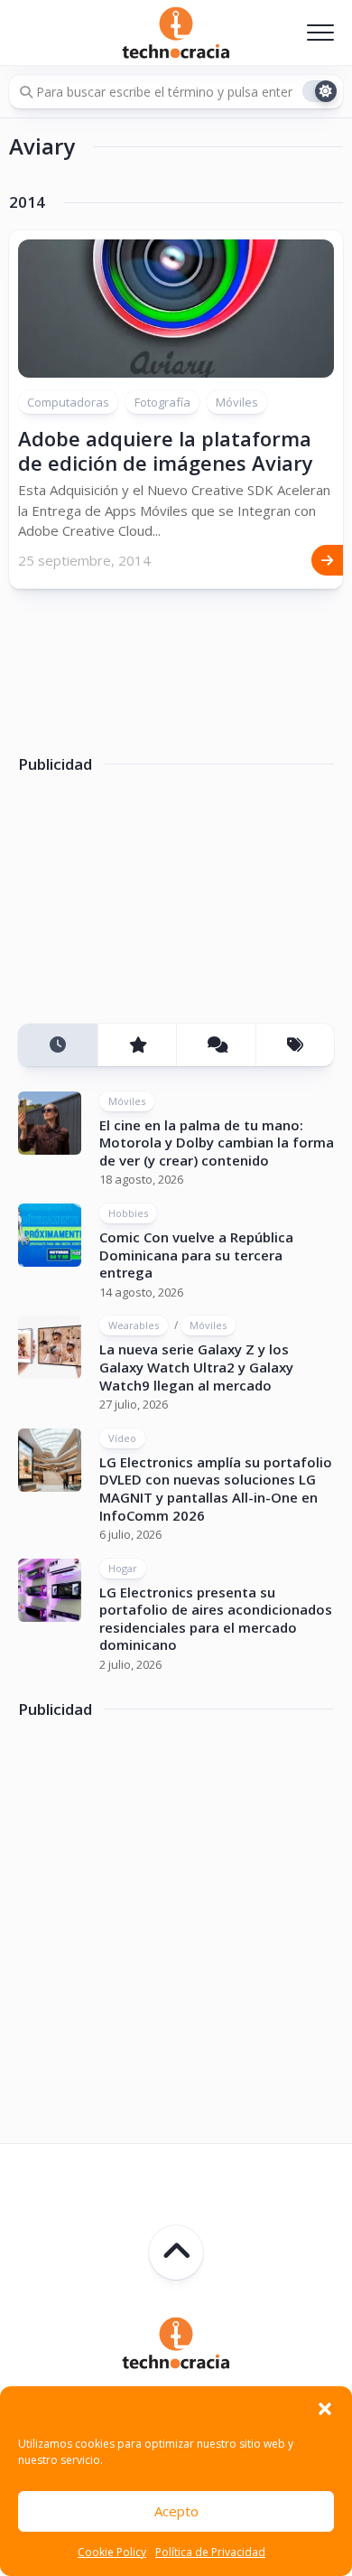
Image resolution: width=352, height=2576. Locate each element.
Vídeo (122, 1438)
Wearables (134, 1325)
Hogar (123, 1568)
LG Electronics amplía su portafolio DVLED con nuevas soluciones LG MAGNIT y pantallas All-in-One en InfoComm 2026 (216, 1489)
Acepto (176, 2511)
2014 (27, 202)
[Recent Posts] (58, 1045)
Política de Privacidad (210, 2552)
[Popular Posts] (137, 1045)
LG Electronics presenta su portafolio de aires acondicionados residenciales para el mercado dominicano (216, 1619)
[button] (325, 2409)
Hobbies (128, 1213)
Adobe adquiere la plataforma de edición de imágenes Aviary (166, 450)
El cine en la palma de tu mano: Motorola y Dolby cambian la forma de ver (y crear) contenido (217, 1143)
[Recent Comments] (216, 1045)
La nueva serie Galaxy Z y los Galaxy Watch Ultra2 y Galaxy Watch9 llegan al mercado (196, 1367)
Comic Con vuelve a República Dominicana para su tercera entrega (196, 1255)
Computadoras (68, 402)
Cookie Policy (112, 2552)
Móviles (237, 402)
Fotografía (162, 402)
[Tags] (295, 1045)
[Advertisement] (153, 905)
